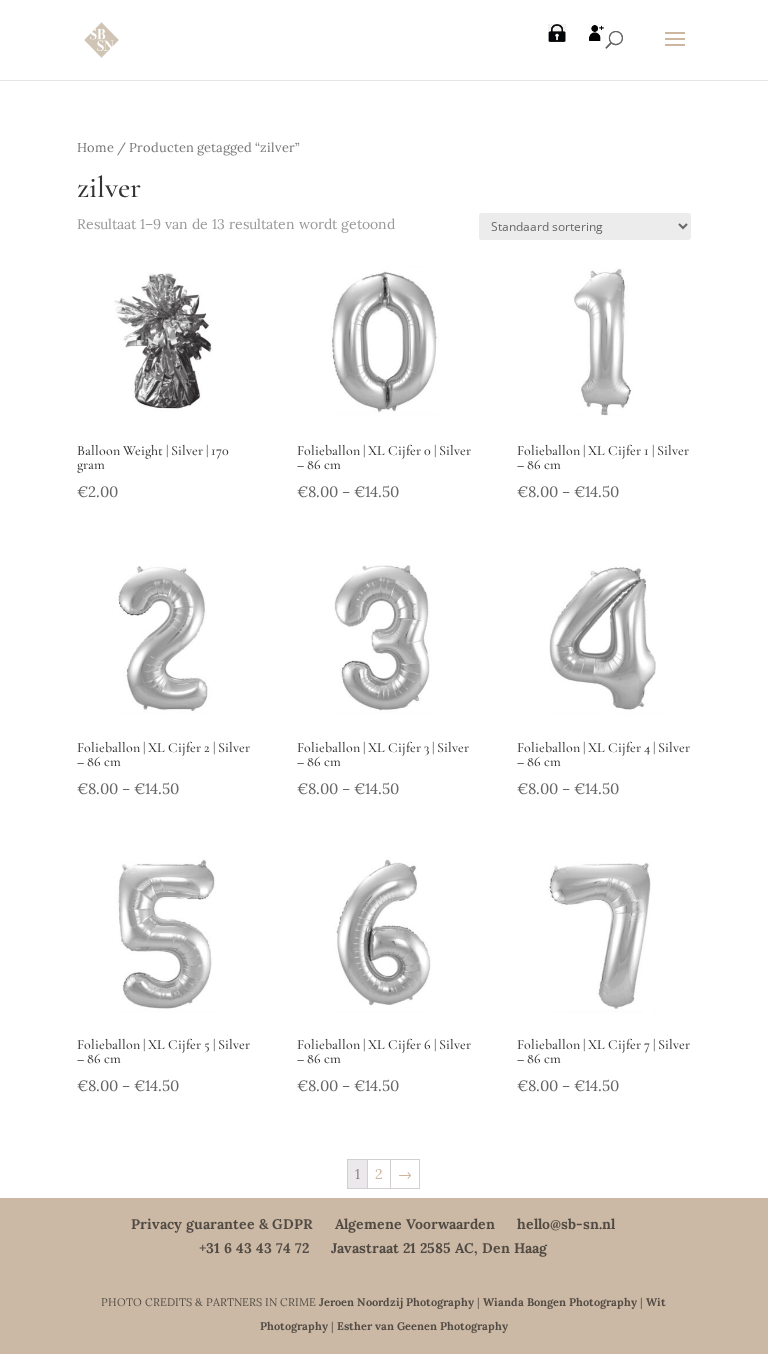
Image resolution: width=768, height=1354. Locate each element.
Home (95, 147)
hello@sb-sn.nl (566, 1224)
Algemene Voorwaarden (415, 1224)
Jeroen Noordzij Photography (396, 1302)
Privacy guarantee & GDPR (222, 1224)
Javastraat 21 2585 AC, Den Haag (439, 1248)
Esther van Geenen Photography (422, 1326)
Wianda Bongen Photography (560, 1302)
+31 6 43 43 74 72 (254, 1248)
